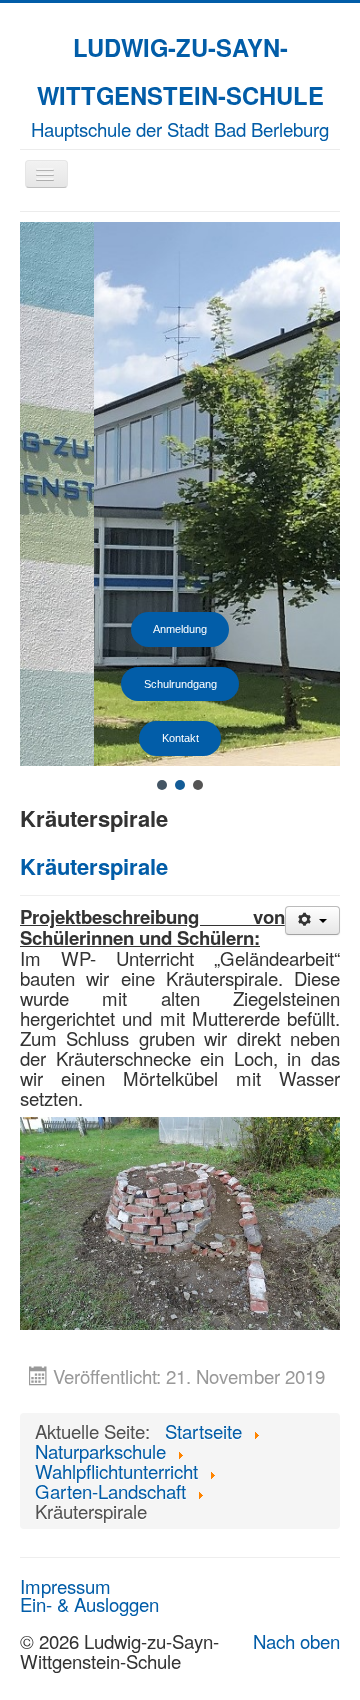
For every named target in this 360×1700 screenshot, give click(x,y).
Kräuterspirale (94, 866)
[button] (162, 785)
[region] (180, 508)
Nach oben (296, 1641)
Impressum (65, 1586)
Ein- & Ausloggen (89, 1604)
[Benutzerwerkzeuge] (312, 920)
